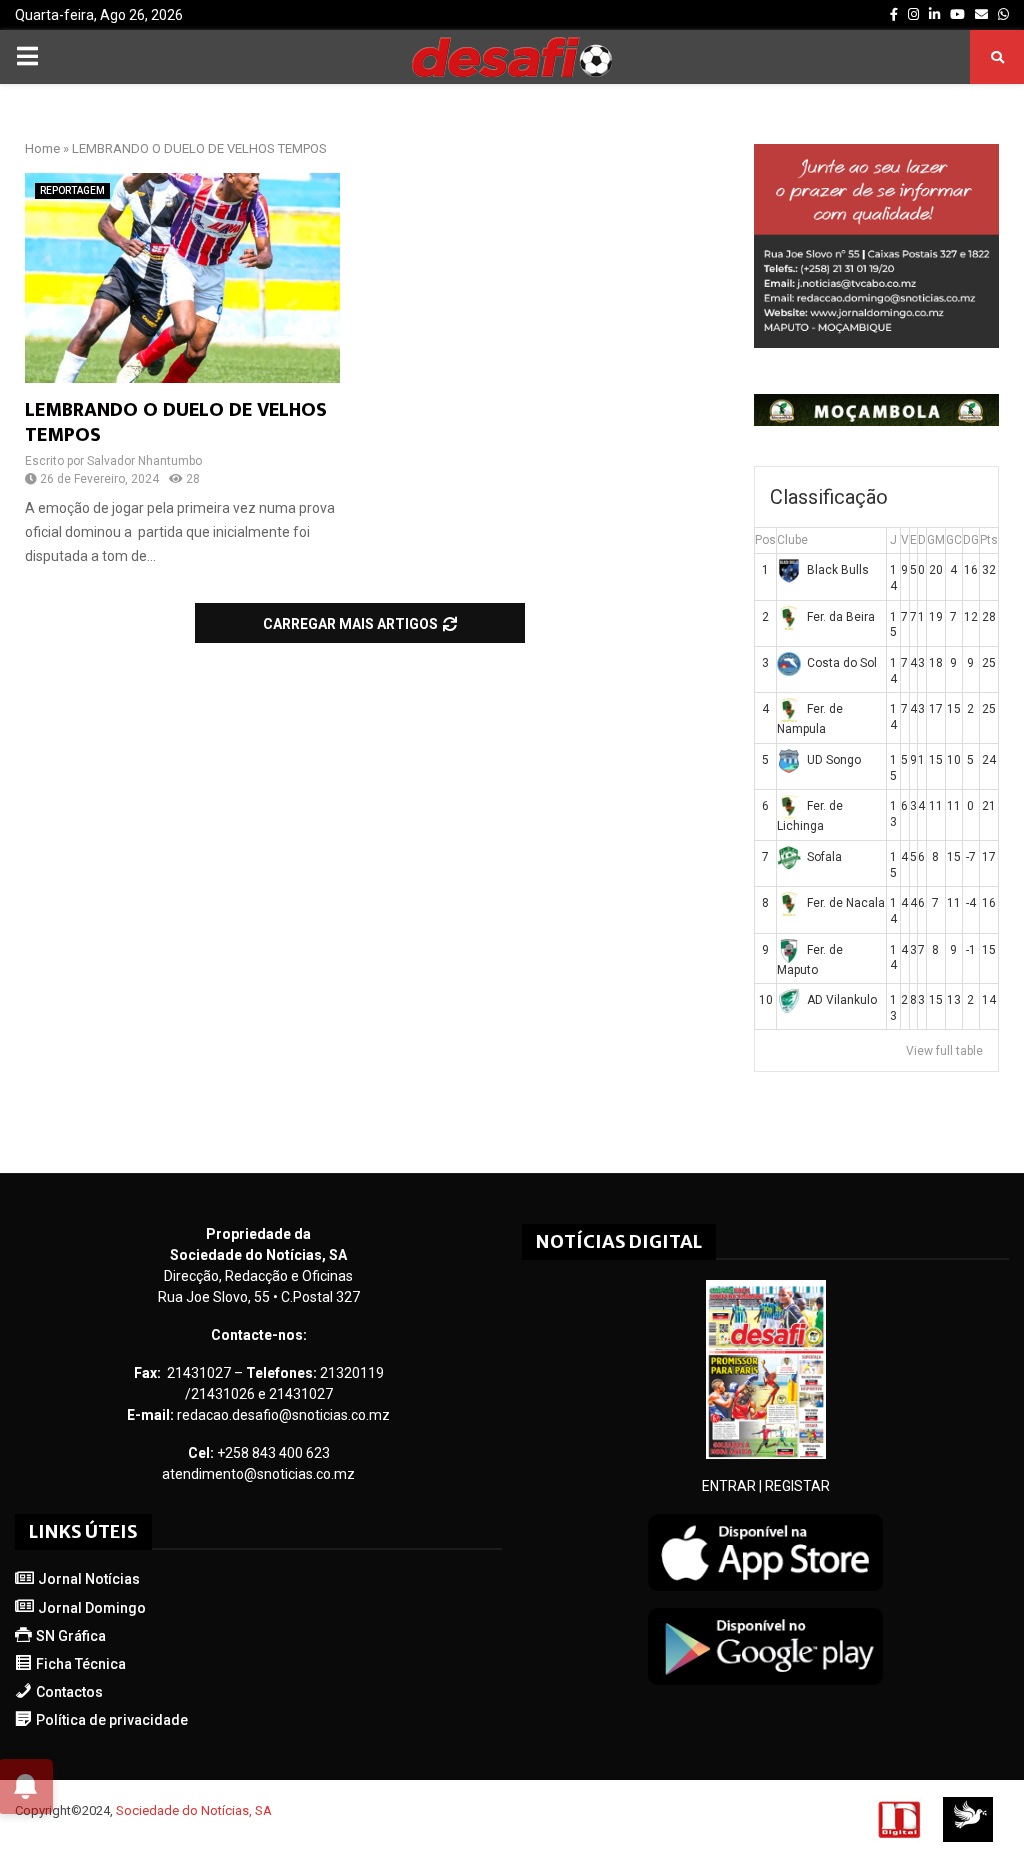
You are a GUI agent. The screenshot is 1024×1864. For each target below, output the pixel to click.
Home (42, 148)
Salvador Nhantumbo (144, 461)
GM (936, 540)
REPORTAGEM (72, 190)
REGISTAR (797, 1486)
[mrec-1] (876, 343)
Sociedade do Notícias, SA (194, 1810)
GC (954, 540)
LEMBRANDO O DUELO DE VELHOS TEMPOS (176, 422)
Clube (792, 540)
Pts (989, 540)
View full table (944, 1051)
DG (971, 540)
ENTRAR (729, 1486)
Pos (765, 540)
